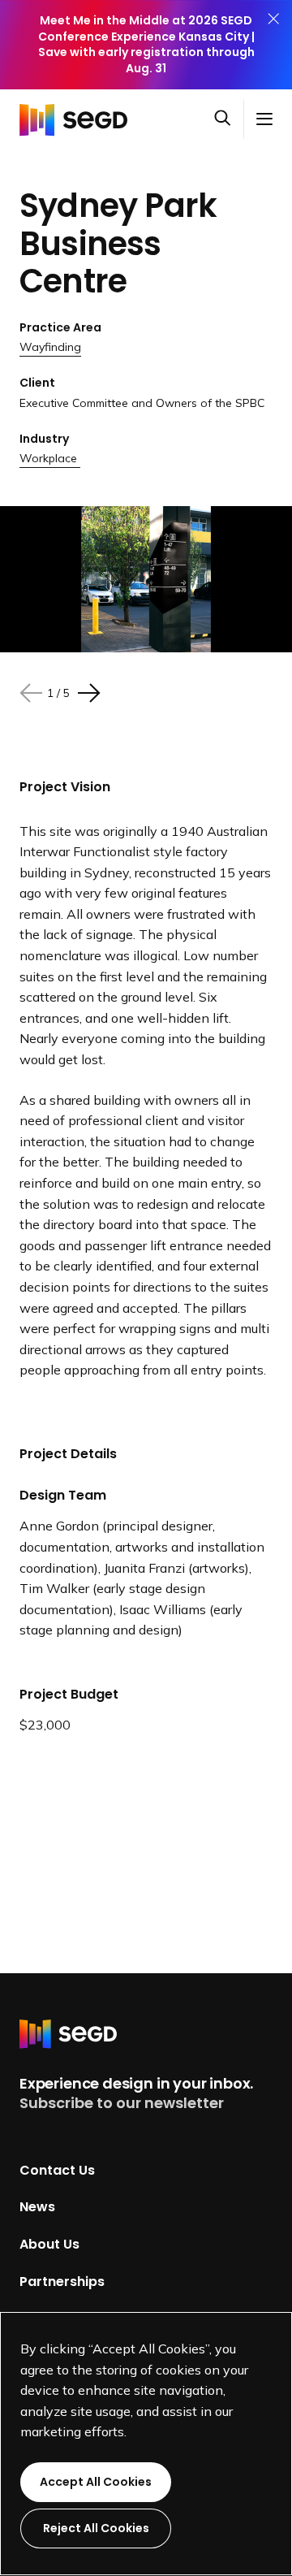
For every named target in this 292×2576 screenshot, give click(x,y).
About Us (49, 2244)
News (37, 2207)
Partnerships (62, 2281)
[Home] (78, 119)
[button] (229, 119)
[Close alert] (273, 45)
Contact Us (57, 2169)
